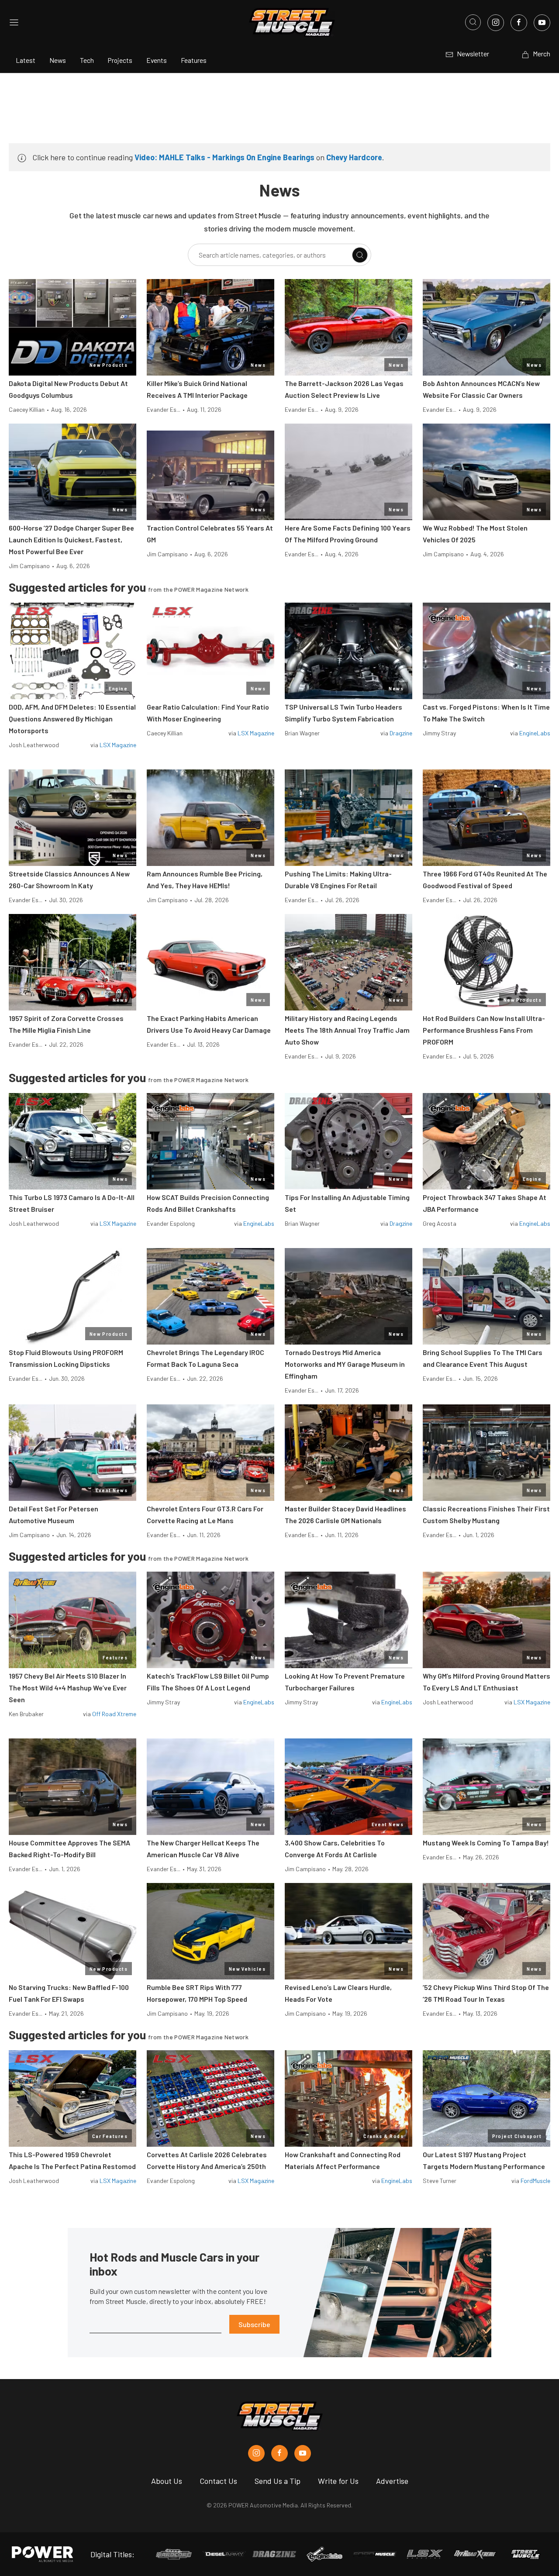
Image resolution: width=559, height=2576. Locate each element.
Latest (26, 60)
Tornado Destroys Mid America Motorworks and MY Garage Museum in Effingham (345, 1364)
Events (157, 60)
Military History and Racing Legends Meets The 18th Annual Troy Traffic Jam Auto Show (347, 1030)
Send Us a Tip (278, 2481)
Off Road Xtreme (114, 1714)
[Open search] (473, 22)
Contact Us (218, 2481)
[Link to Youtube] (542, 23)
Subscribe (254, 2324)
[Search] (360, 255)
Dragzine (401, 733)
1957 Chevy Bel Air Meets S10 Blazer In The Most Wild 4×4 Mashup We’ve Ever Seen (68, 1688)
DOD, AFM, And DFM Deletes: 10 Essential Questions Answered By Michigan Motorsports (72, 719)
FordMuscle (535, 2181)
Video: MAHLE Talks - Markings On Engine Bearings (224, 157)
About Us (167, 2481)
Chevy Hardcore (354, 157)
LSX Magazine (118, 745)
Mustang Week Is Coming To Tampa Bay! (486, 1843)
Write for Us (338, 2481)
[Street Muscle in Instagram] (256, 2453)
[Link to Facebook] (519, 23)
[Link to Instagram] (496, 23)
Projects (120, 60)
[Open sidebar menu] (14, 22)
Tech (87, 60)
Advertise (392, 2481)
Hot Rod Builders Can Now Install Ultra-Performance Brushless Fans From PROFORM (484, 1030)
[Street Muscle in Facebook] (279, 2453)
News (58, 60)
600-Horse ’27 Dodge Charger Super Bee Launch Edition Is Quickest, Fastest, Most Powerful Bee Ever (71, 540)
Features (194, 60)
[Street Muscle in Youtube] (303, 2453)
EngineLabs (535, 733)
